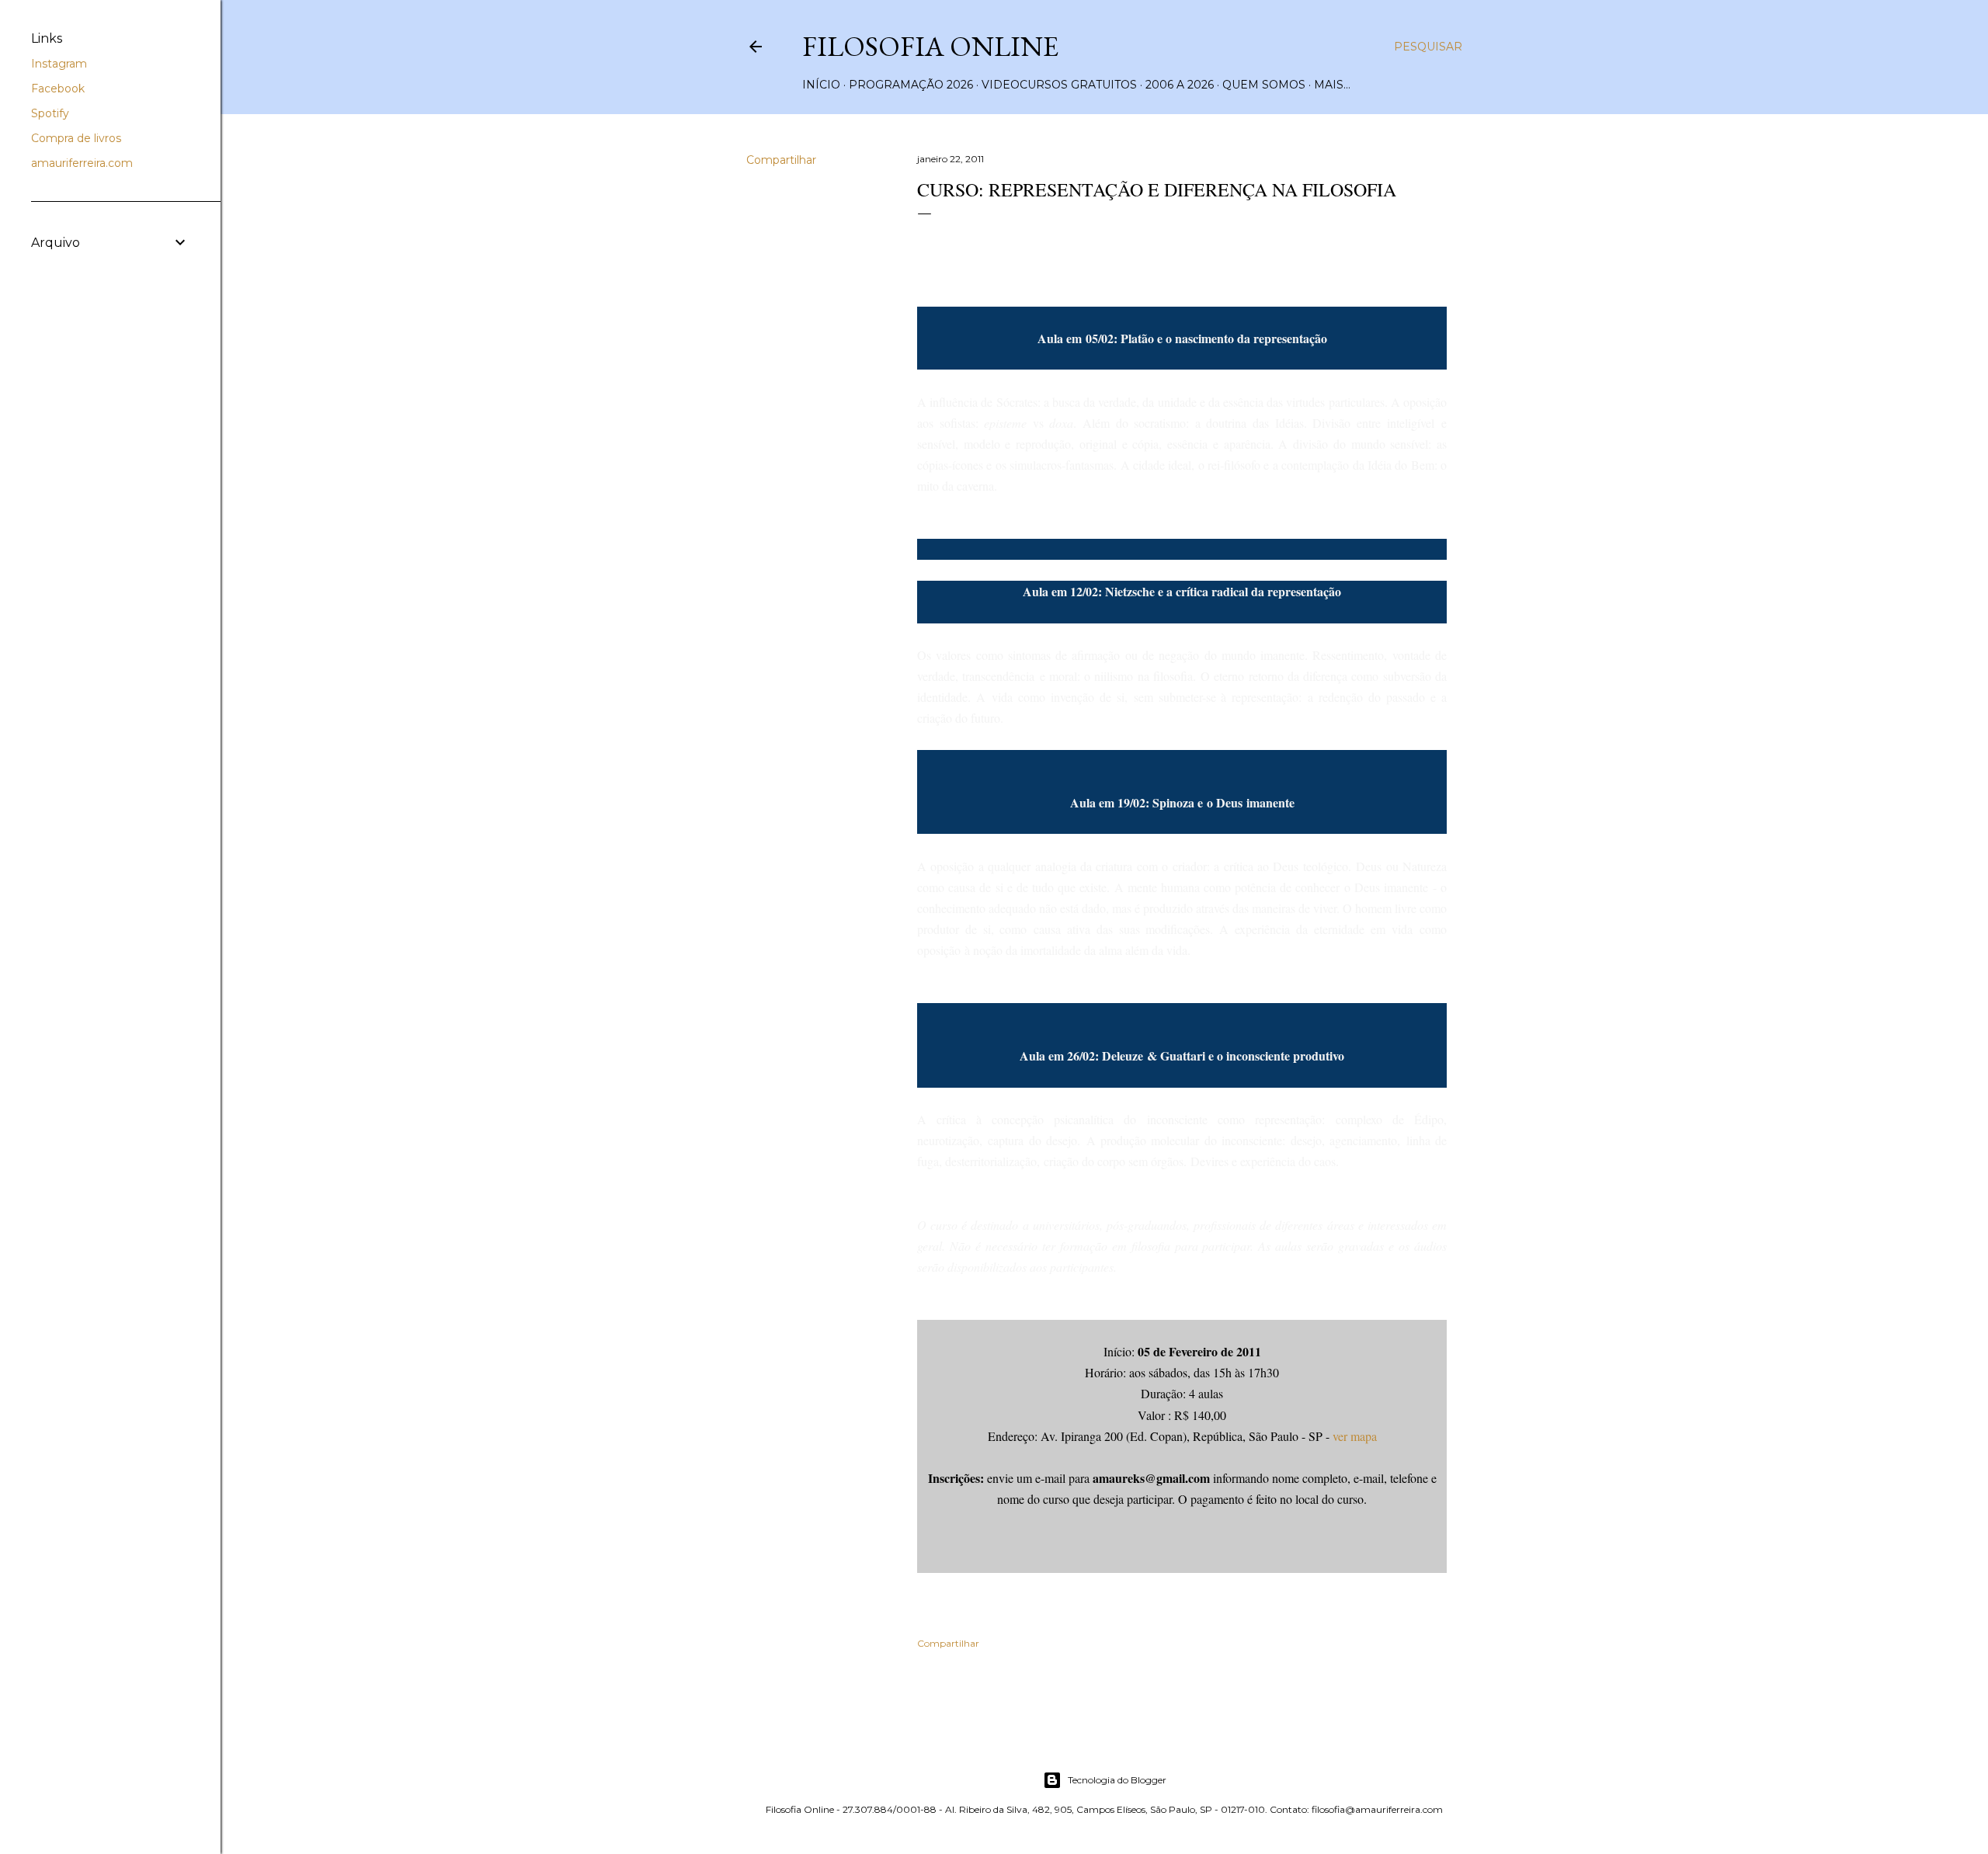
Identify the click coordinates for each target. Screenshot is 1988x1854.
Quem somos (1264, 85)
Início (821, 85)
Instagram (59, 64)
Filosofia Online (930, 46)
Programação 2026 (911, 85)
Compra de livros (76, 138)
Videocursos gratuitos (1059, 85)
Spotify (50, 113)
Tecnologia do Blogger (1117, 1780)
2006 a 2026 (1180, 85)
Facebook (58, 89)
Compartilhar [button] (781, 160)
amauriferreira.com (82, 163)
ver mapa (1355, 1436)
